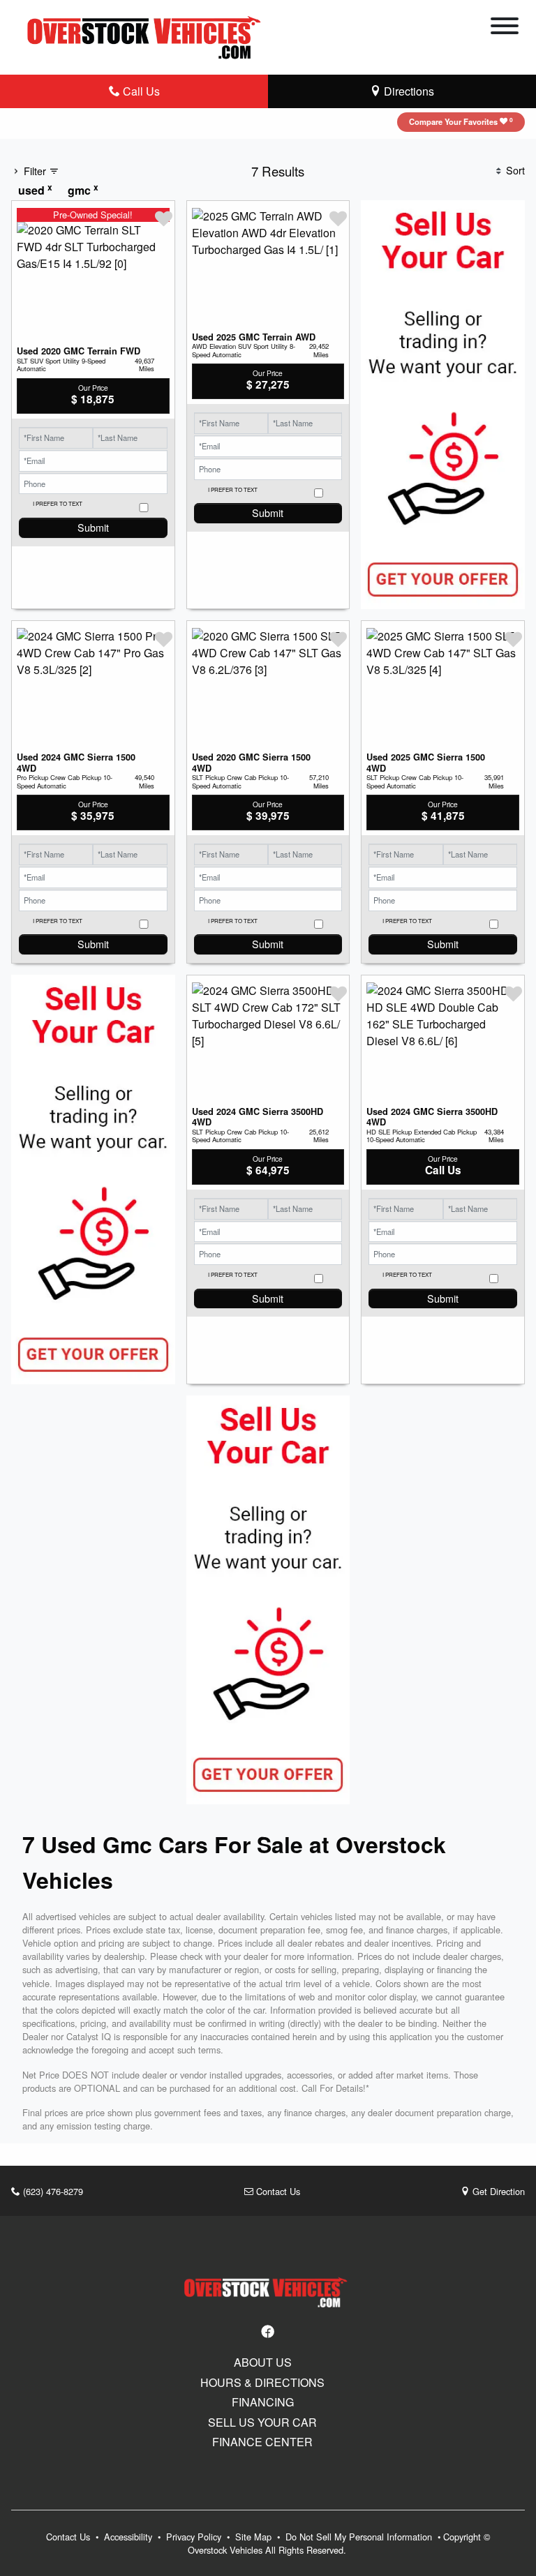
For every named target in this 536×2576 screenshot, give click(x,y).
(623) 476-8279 (52, 2191)
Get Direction (497, 2191)
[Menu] (505, 28)
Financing (263, 2402)
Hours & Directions (262, 2383)
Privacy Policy (195, 2537)
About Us (263, 2362)
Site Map (255, 2537)
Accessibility (129, 2537)
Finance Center (262, 2442)
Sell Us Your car (262, 2423)
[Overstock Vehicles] (147, 35)
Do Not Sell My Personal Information (360, 2537)
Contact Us (277, 2191)
